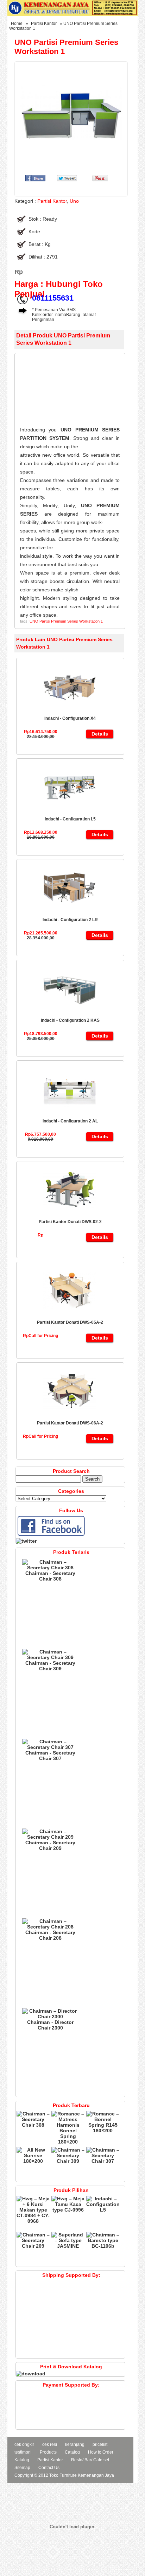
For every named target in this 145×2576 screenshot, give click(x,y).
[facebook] (51, 1535)
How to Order (101, 2452)
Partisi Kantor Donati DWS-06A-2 (70, 1423)
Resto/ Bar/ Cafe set (90, 2460)
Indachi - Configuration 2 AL (70, 1121)
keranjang (75, 2444)
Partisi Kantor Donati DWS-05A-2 (70, 1322)
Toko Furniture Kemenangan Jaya (82, 2475)
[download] (31, 2374)
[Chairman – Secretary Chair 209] (50, 1837)
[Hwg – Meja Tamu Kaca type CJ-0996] (68, 2210)
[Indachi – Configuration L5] (70, 811)
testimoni (23, 2452)
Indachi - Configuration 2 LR (70, 920)
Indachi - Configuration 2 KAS (70, 1020)
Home (17, 24)
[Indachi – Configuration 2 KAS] (70, 1013)
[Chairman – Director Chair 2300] (50, 2017)
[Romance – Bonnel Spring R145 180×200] (103, 2131)
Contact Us (49, 2468)
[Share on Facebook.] (35, 180)
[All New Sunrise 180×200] (33, 2161)
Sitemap (22, 2468)
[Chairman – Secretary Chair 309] (50, 1657)
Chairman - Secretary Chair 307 (50, 1756)
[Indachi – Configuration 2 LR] (70, 912)
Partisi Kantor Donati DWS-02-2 (70, 1222)
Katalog (22, 2460)
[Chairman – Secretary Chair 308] (50, 1568)
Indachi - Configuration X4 (70, 718)
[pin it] (99, 180)
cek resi (50, 2444)
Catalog (72, 2452)
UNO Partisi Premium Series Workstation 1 (66, 621)
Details (100, 734)
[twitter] (26, 1541)
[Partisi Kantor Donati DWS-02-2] (70, 1214)
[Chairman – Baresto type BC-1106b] (103, 2246)
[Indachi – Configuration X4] (70, 711)
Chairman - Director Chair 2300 (50, 2025)
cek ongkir (24, 2444)
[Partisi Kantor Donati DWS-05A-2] (70, 1315)
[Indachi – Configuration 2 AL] (70, 1113)
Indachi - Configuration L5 (70, 819)
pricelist (100, 2444)
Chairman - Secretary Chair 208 (50, 1935)
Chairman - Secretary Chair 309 (50, 1666)
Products (48, 2452)
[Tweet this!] (67, 180)
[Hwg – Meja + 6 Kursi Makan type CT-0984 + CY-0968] (33, 2221)
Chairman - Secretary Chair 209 (50, 1845)
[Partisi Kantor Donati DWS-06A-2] (70, 1415)
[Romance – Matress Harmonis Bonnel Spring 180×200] (68, 2142)
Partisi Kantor (44, 24)
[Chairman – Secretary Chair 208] (50, 1927)
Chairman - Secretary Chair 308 (50, 1576)
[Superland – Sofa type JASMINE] (68, 2246)
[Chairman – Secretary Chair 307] (50, 1747)
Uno (74, 201)
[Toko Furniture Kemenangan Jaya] (73, 14)
